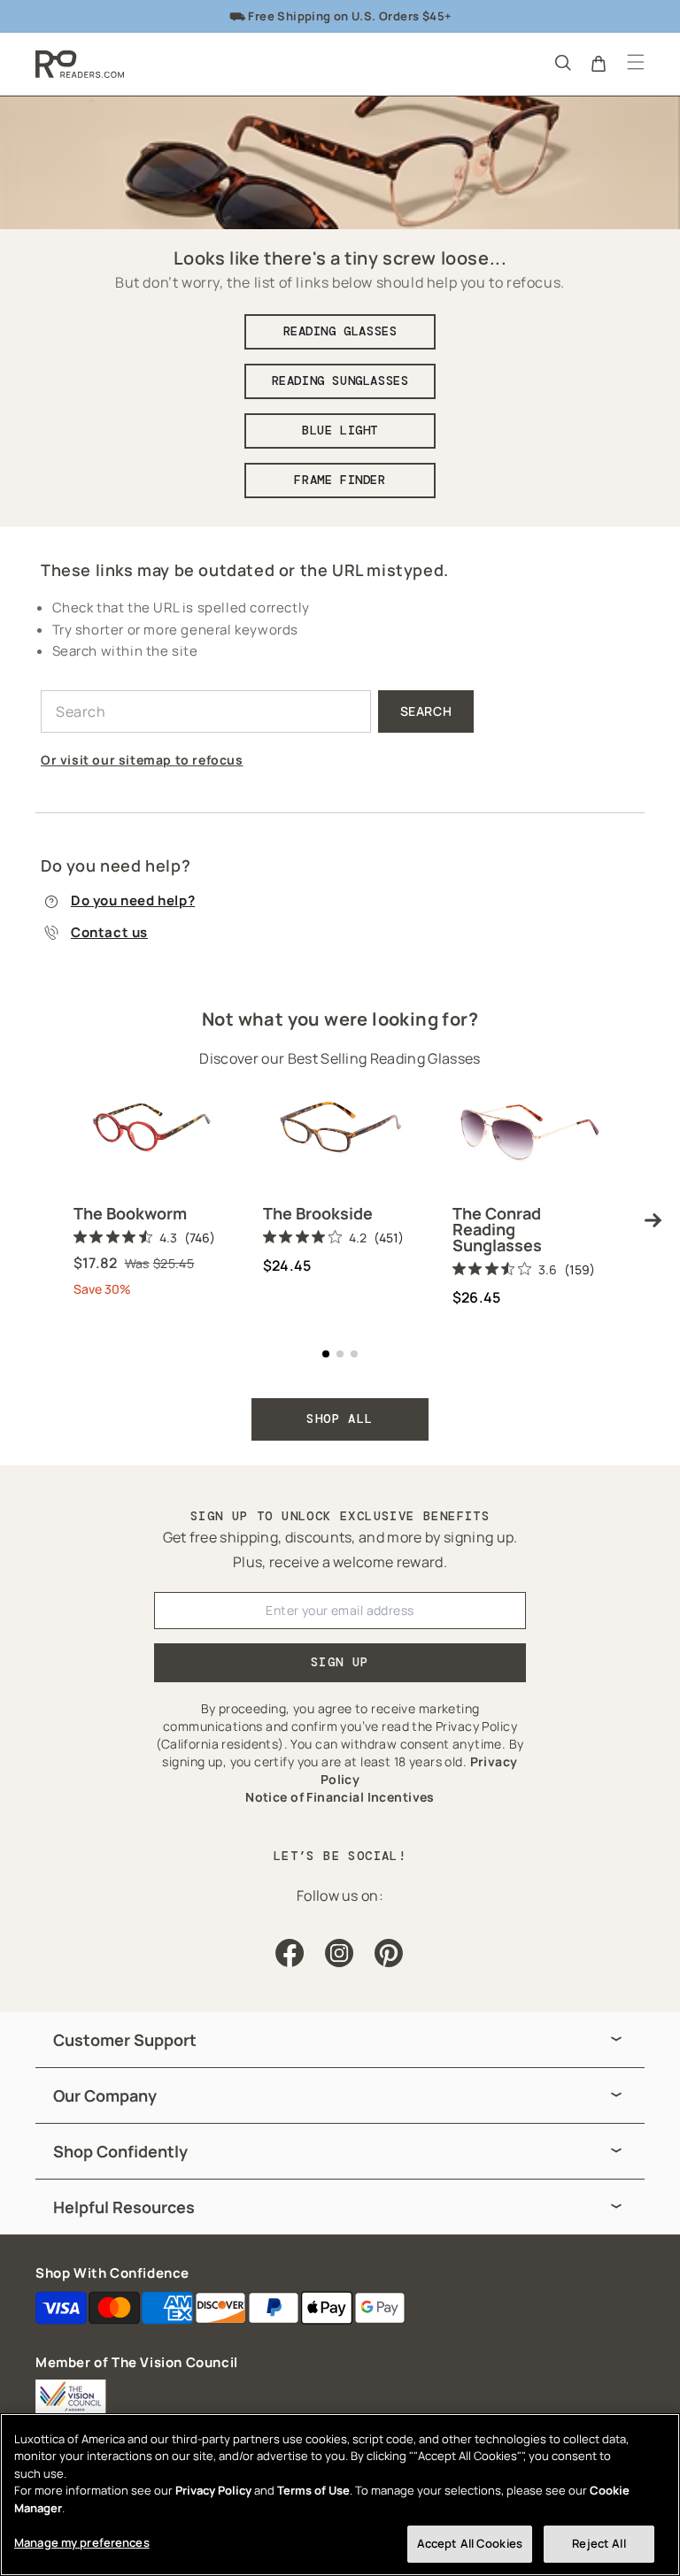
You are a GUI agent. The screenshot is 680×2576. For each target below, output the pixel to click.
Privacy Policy (213, 2490)
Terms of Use (313, 2490)
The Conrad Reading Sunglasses (497, 1229)
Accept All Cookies (470, 2543)
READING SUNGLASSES (340, 381)
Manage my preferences (82, 2542)
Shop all (340, 1419)
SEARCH (426, 711)
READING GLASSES (340, 331)
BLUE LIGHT (340, 430)
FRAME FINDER (340, 480)
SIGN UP (340, 1662)
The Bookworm (130, 1213)
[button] (561, 62)
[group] (340, 2040)
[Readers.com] (80, 64)
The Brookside (318, 1213)
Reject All (599, 2543)
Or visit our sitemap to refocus (142, 760)
